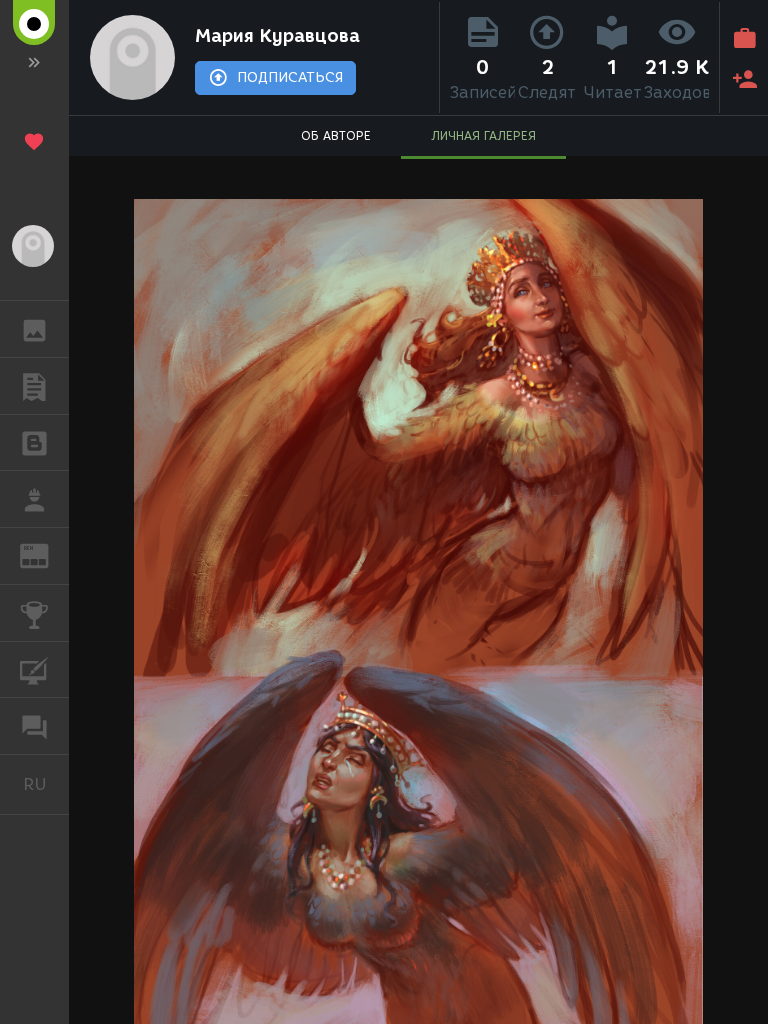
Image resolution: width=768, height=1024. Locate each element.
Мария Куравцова (277, 36)
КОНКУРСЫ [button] (34, 613)
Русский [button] (46, 784)
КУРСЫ (34, 670)
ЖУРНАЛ (46, 554)
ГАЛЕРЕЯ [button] (34, 329)
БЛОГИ (34, 443)
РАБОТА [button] (34, 499)
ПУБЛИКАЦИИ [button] (34, 386)
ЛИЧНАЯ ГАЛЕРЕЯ (483, 135)
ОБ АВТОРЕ (336, 135)
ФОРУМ (34, 726)
